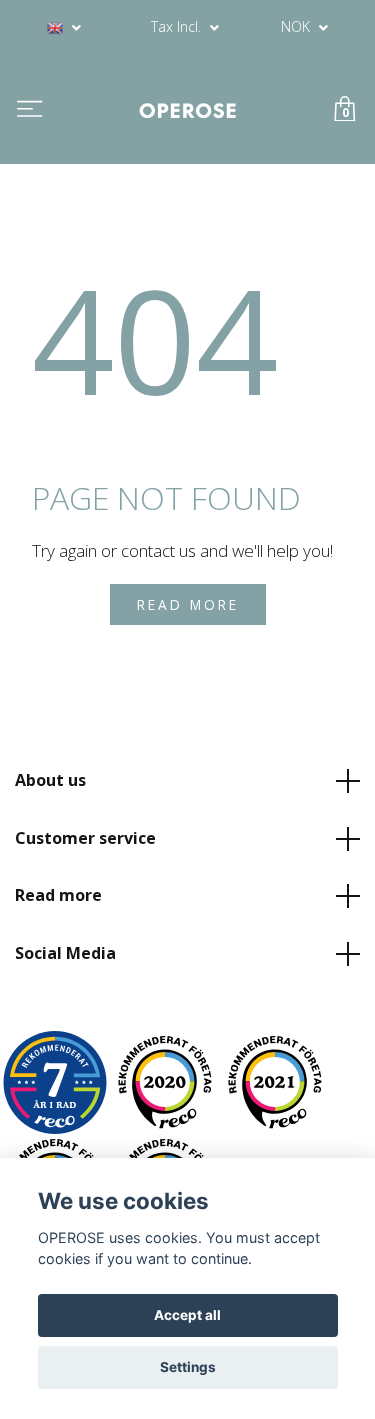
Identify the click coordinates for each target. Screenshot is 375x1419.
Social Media (65, 953)
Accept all (187, 1315)
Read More (188, 604)
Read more (58, 895)
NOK (297, 26)
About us (50, 780)
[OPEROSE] (188, 109)
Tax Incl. (178, 26)
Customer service (85, 838)
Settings (188, 1367)
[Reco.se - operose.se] (55, 1082)
